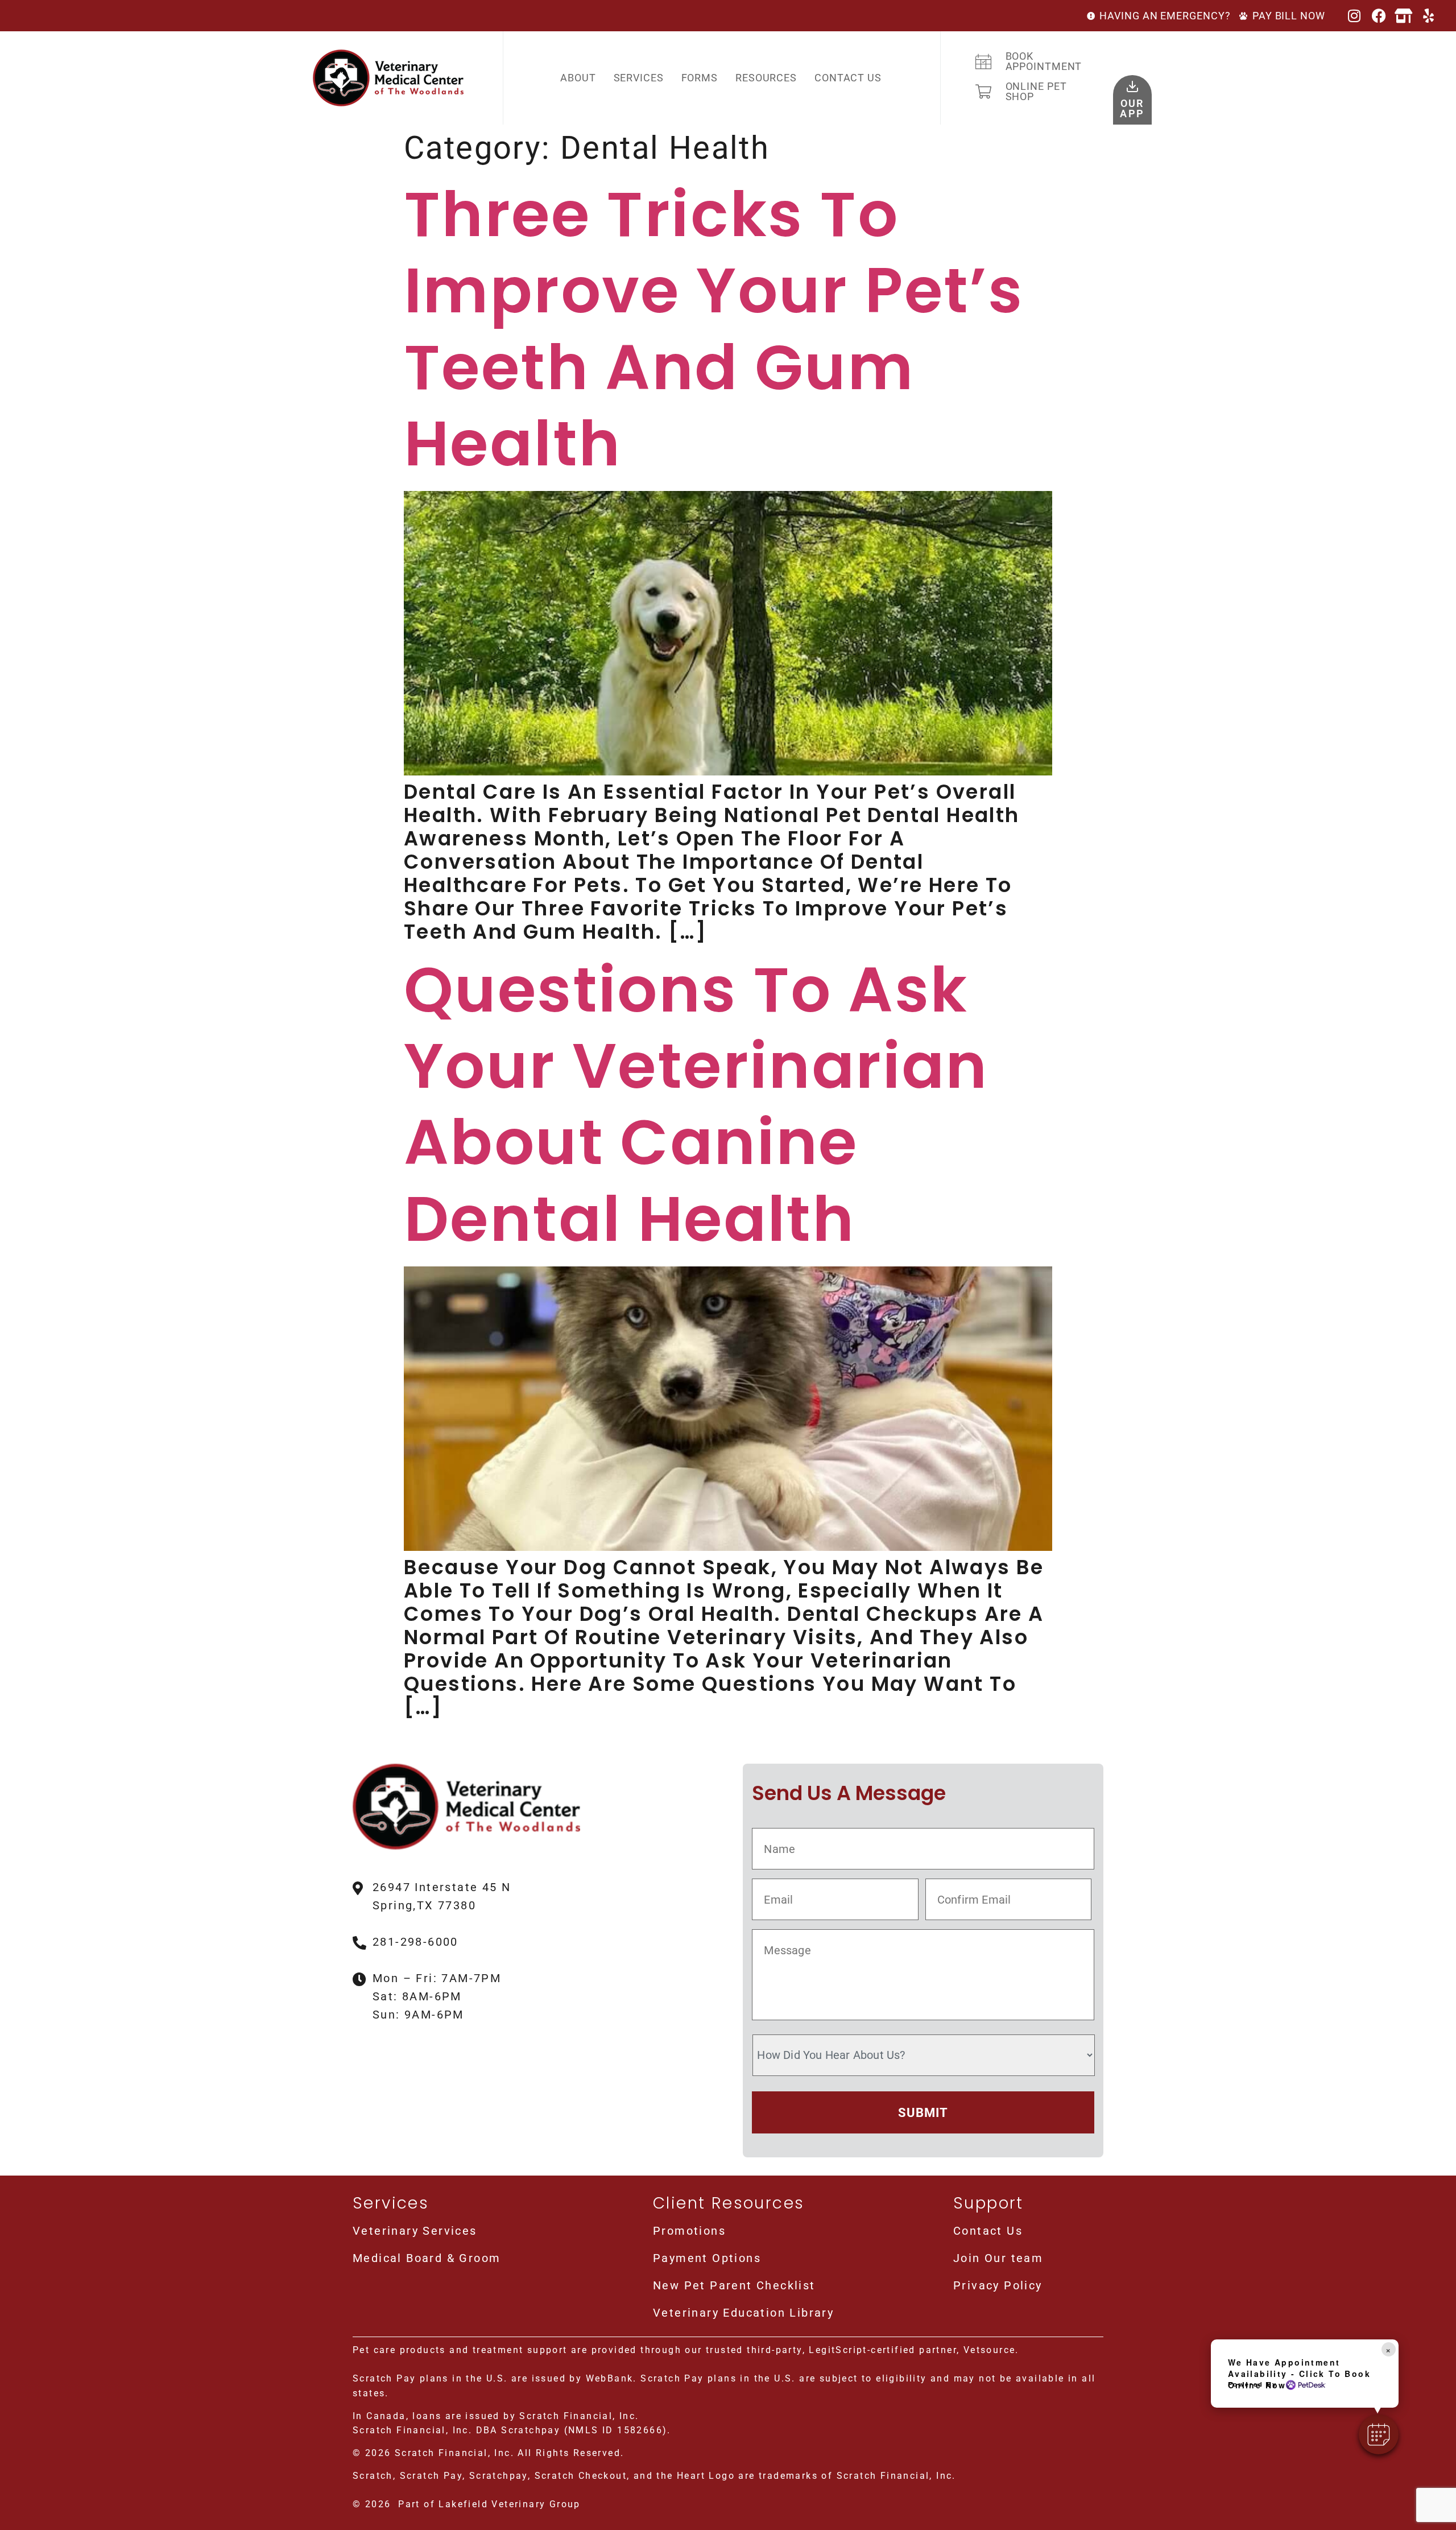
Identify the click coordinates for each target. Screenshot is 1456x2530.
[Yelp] (1429, 16)
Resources (766, 78)
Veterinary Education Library (743, 2313)
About (578, 78)
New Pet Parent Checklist (734, 2285)
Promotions (689, 2231)
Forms (700, 78)
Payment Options (707, 2258)
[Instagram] (1355, 16)
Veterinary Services (415, 2231)
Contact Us (848, 78)
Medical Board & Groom (427, 2258)
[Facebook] (1380, 16)
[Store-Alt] (1405, 16)
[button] (1379, 2434)
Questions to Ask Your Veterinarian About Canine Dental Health (696, 1104)
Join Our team (998, 2258)
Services (639, 78)
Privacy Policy (998, 2285)
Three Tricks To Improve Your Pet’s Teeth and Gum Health (713, 329)
